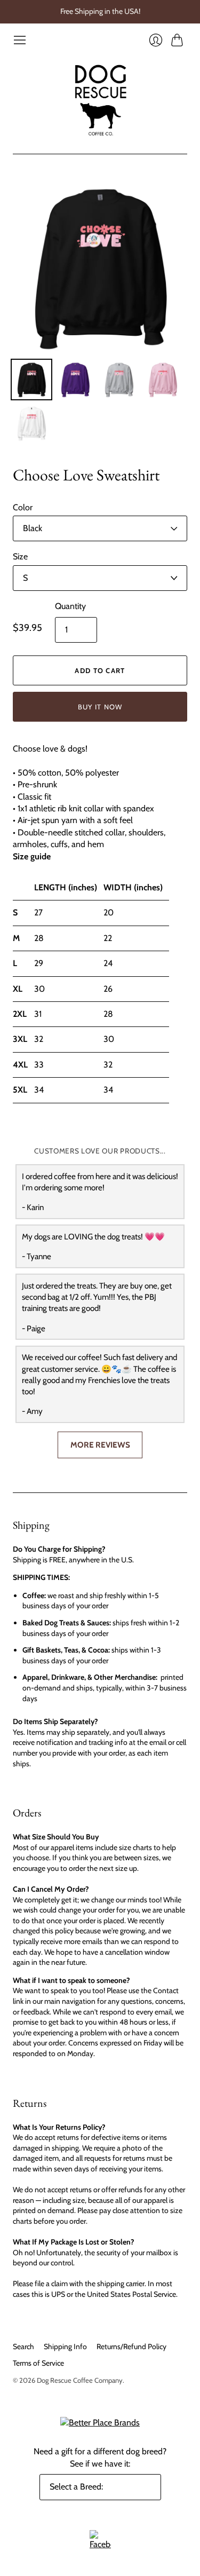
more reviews (100, 1445)
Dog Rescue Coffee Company (80, 2380)
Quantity (70, 606)
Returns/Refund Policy (131, 2346)
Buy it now (100, 707)
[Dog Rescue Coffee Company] (100, 100)
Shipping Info (65, 2346)
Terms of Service (38, 2363)
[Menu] (20, 40)
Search (23, 2346)
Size (20, 556)
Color (23, 507)
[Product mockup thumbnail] (31, 380)
